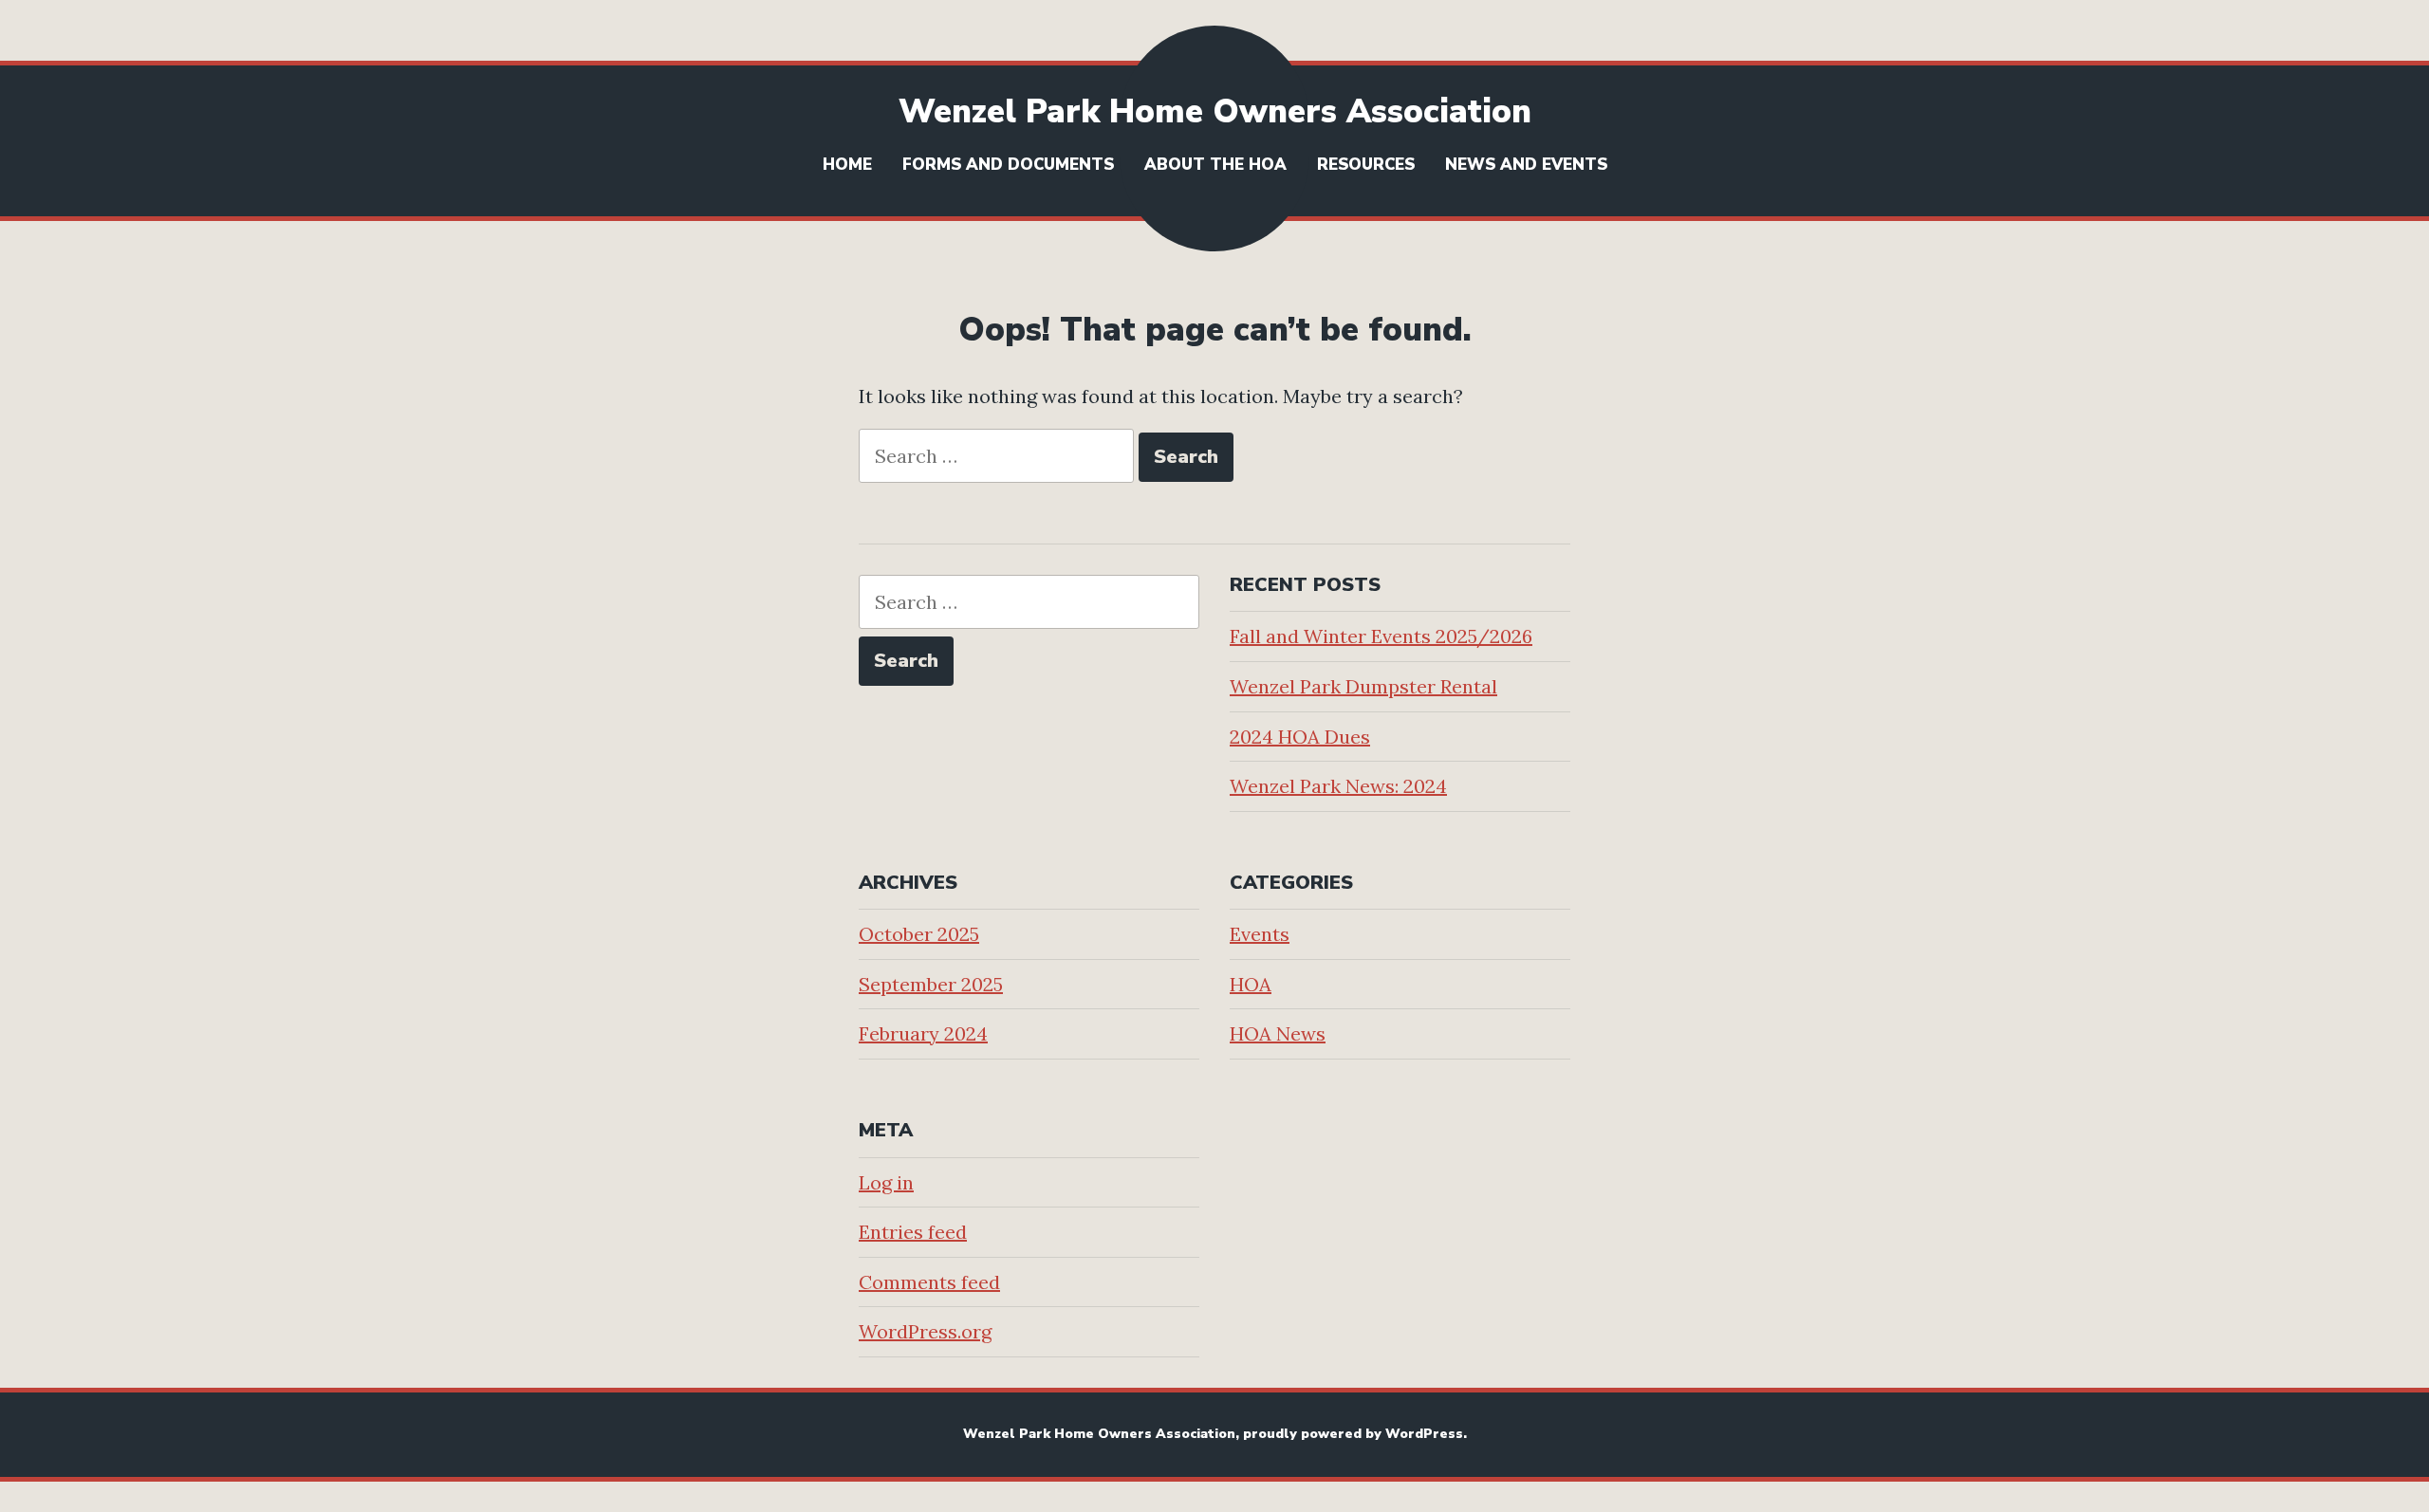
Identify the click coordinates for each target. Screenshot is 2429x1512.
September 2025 (931, 984)
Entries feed (913, 1232)
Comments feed (929, 1282)
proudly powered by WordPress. (1355, 1434)
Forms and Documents (1008, 165)
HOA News (1278, 1033)
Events (1260, 934)
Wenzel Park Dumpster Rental (1363, 686)
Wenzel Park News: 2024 (1338, 786)
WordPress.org (925, 1331)
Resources (1366, 165)
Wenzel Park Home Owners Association (1215, 111)
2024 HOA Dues (1300, 737)
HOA (1251, 984)
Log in (886, 1182)
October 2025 (919, 934)
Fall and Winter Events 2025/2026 (1381, 636)
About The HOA (1215, 165)
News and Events (1526, 165)
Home (847, 165)
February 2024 (923, 1033)
